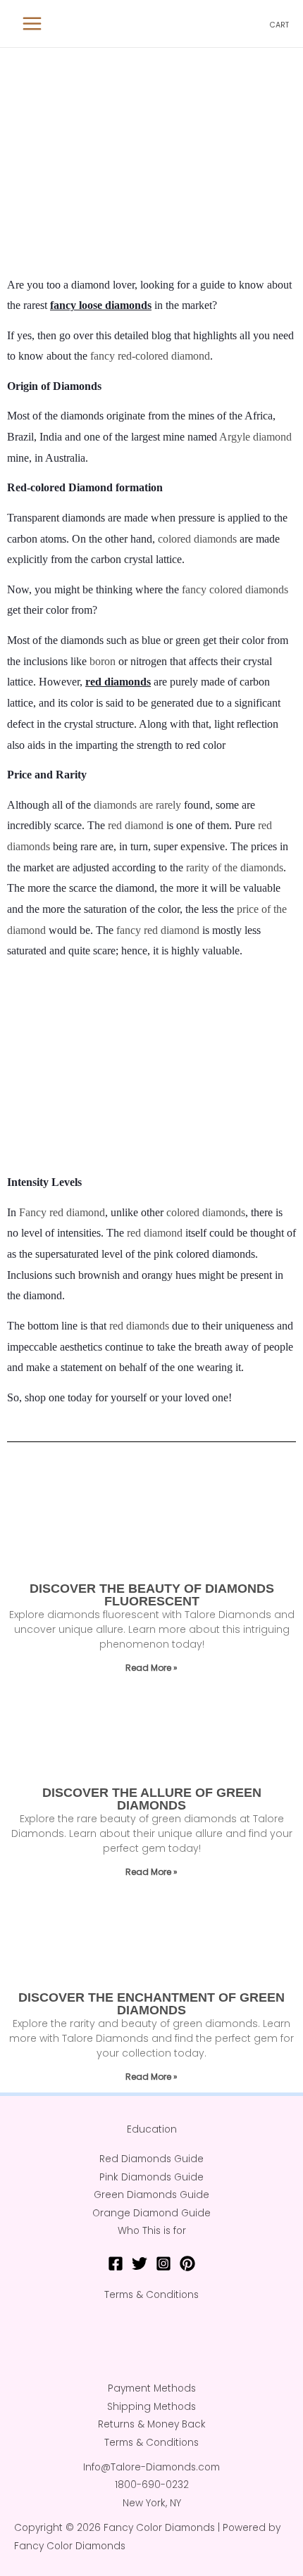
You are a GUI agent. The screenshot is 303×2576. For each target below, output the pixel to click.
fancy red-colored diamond (150, 356)
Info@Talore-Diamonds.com (151, 2467)
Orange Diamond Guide (151, 2213)
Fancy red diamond (62, 1212)
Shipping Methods (151, 2407)
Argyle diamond (255, 437)
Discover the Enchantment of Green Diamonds (151, 2004)
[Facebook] (116, 2264)
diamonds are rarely (137, 805)
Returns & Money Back (152, 2424)
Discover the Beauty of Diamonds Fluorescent (152, 1595)
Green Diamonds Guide (151, 2195)
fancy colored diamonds (235, 589)
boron (103, 661)
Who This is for (152, 2231)
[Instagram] (163, 2264)
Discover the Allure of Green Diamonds (152, 1799)
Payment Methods (152, 2388)
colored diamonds (197, 539)
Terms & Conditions (151, 2295)
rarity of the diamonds (235, 867)
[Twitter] (140, 2264)
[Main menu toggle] (32, 24)
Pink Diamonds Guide (151, 2177)
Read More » (151, 1668)
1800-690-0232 (152, 2485)
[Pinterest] (187, 2264)
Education (152, 2129)
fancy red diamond (158, 930)
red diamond (136, 825)
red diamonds (139, 1326)
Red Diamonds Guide (151, 2159)
